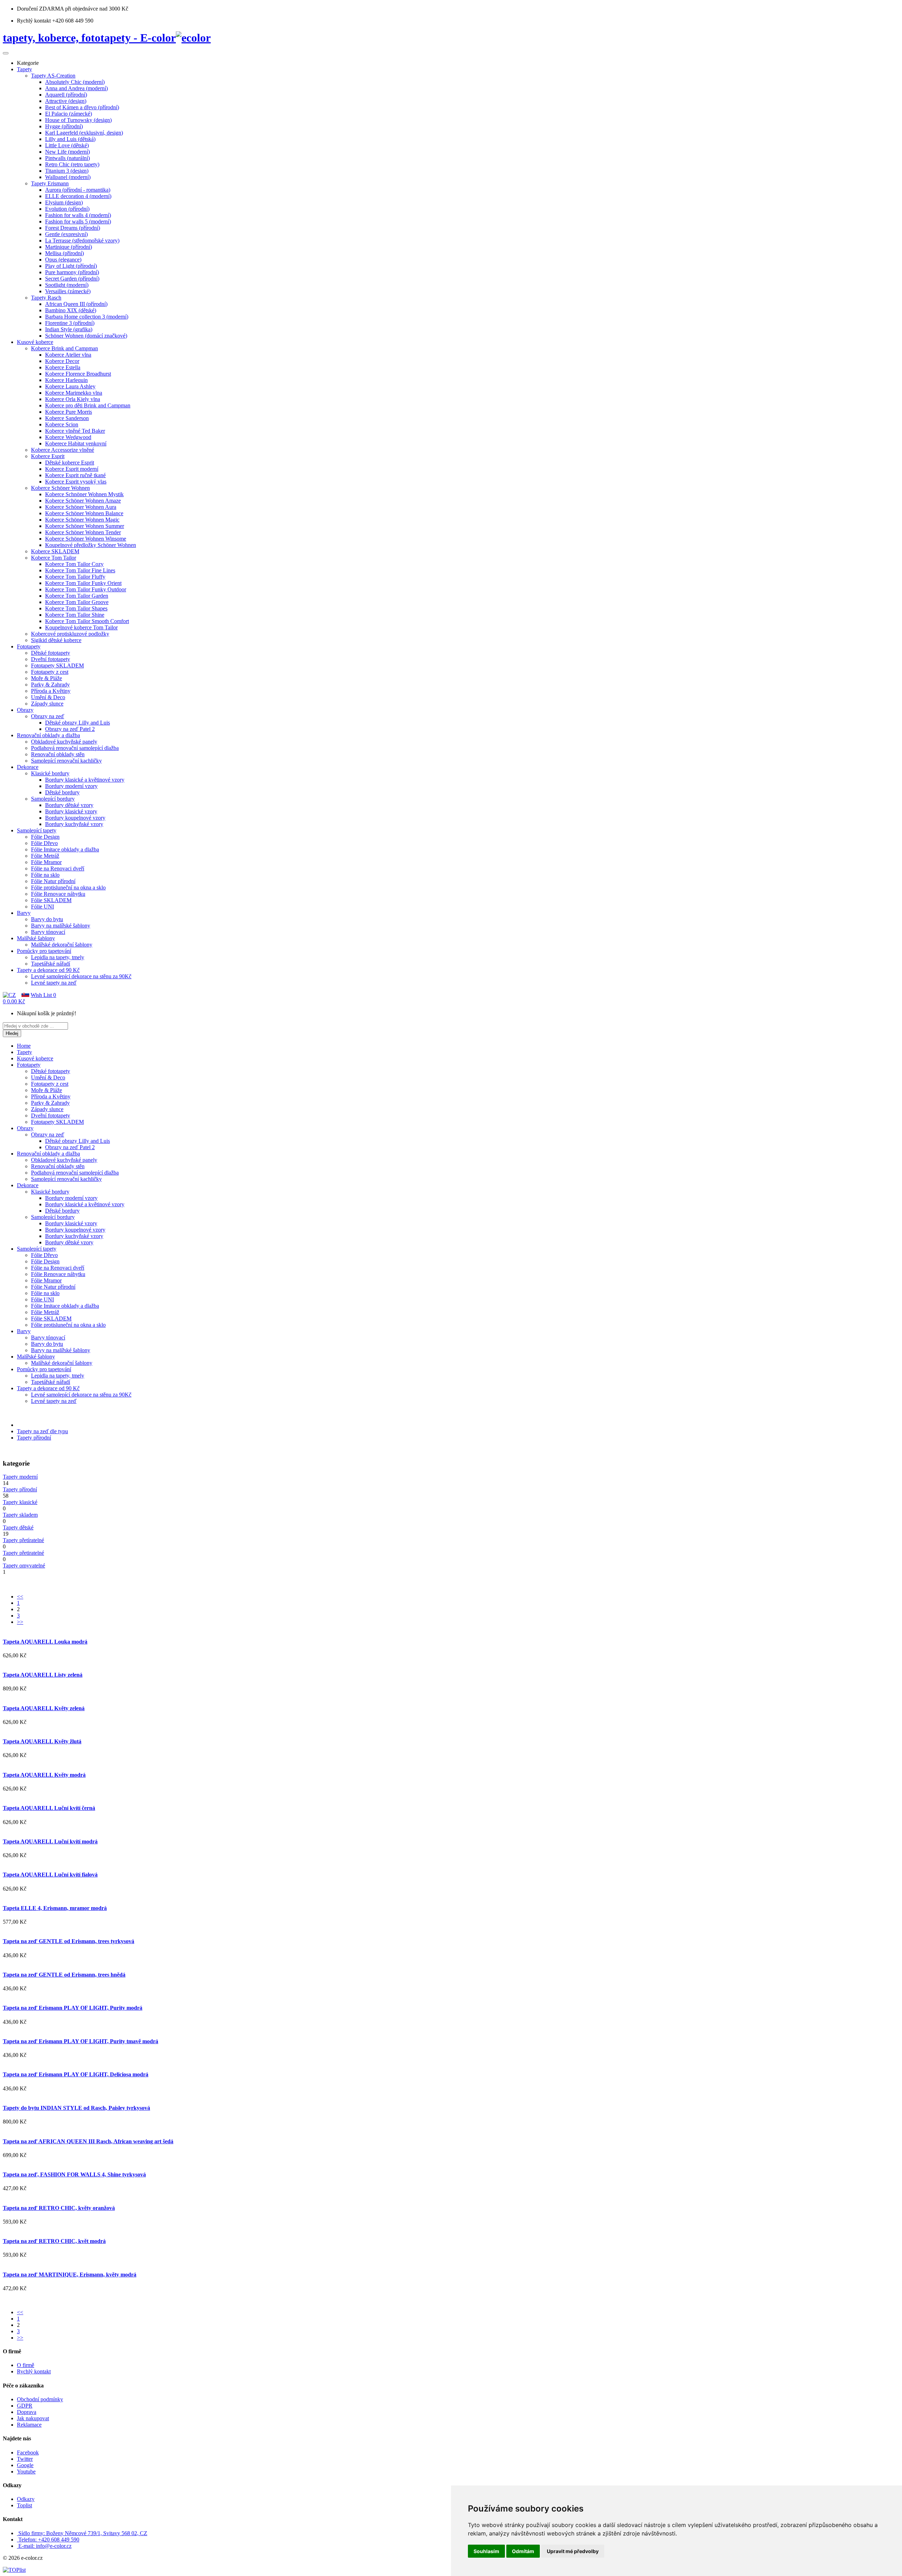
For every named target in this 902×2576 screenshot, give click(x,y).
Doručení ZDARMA (41, 9)
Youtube (26, 2472)
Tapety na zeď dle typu (42, 1431)
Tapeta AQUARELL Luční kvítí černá (49, 1808)
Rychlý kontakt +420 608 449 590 (55, 21)
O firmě (26, 2365)
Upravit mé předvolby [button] (573, 2551)
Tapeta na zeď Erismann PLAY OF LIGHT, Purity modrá (73, 2008)
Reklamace (29, 2425)
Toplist (24, 2505)
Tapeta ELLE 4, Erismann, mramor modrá (55, 1908)
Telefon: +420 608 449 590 (49, 2540)
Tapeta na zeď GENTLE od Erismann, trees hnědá (64, 1975)
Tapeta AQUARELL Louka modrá (45, 1642)
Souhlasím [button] (486, 2551)
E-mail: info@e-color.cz (45, 2546)
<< (20, 1597)
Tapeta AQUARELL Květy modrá (44, 1775)
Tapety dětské (18, 1527)
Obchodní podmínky (40, 2399)
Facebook (28, 2452)
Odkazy (26, 2499)
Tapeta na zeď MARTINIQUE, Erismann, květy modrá (70, 2275)
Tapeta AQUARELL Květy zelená (44, 1708)
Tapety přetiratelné (23, 1553)
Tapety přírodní (34, 1438)
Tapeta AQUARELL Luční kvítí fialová (50, 1875)
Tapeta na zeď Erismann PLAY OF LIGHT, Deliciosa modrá (76, 2074)
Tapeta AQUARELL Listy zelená (43, 1675)
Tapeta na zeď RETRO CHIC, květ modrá (54, 2241)
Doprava (27, 2412)
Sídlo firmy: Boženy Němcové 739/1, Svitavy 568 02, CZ (83, 2533)
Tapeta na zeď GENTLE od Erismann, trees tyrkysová (69, 1941)
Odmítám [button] (523, 2551)
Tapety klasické (20, 1502)
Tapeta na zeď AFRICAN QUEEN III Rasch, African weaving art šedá (88, 2141)
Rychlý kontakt (34, 2371)
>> (20, 1622)
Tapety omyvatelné (24, 1566)
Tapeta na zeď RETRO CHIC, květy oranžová (59, 2208)
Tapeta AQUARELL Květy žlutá (42, 1741)
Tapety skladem (20, 1515)
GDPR (25, 2406)
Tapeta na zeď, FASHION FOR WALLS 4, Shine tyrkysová (74, 2174)
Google (25, 2465)
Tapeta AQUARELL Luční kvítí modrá (50, 1841)
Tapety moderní (20, 1477)
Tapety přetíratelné (23, 1540)
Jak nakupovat (33, 2418)
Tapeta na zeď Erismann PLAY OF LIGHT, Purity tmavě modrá (81, 2041)
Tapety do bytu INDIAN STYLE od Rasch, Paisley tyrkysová (76, 2108)
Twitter (25, 2459)
